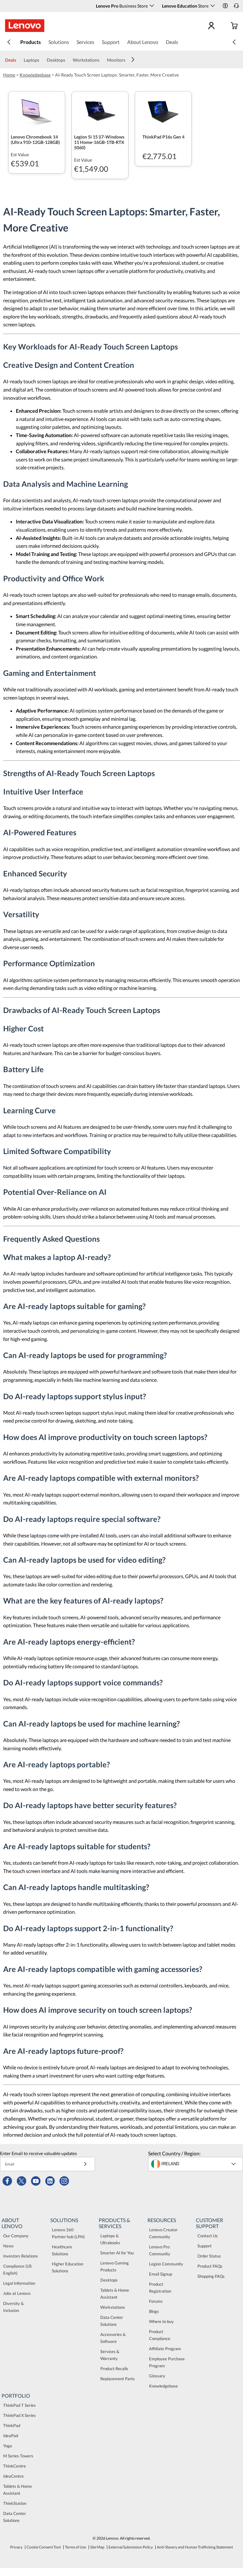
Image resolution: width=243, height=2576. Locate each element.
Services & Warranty (110, 2355)
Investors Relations (21, 2256)
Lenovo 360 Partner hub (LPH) (68, 2233)
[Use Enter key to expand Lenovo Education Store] (213, 6)
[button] (225, 6)
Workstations (113, 2307)
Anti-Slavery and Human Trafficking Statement (195, 2547)
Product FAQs (210, 2266)
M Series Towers (18, 2456)
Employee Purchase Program (167, 2362)
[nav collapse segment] (234, 42)
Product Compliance (160, 2335)
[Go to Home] (25, 26)
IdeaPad (11, 2436)
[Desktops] (68, 60)
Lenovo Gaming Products (115, 2266)
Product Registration (160, 2288)
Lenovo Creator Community (163, 2233)
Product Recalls (114, 2369)
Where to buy (161, 2321)
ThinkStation (15, 2503)
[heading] (37, 139)
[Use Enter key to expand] (224, 26)
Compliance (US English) (17, 2270)
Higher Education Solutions (68, 2267)
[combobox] (196, 2164)
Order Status (209, 2256)
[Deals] (19, 60)
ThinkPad (12, 2425)
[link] (236, 8)
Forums (156, 2301)
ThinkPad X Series (19, 2415)
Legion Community (166, 2264)
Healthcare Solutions (62, 2250)
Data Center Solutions (112, 2321)
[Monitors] (128, 60)
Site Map (97, 2547)
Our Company (16, 2236)
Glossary (157, 2376)
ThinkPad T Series (19, 2405)
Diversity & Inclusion (13, 2307)
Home (9, 75)
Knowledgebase (35, 75)
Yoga (8, 2446)
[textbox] (196, 2164)
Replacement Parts (118, 2379)
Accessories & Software (113, 2338)
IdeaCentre (13, 2476)
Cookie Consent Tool (44, 2547)
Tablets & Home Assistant (115, 2294)
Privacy (16, 2547)
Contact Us (208, 2236)
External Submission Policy (131, 2547)
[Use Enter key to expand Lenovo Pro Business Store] (152, 6)
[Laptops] (42, 60)
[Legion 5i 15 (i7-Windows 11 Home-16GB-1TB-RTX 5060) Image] (100, 110)
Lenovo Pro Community (160, 2250)
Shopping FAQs (211, 2276)
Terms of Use (75, 2547)
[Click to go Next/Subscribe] (85, 2164)
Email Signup (161, 2274)
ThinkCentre (15, 2466)
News (8, 2246)
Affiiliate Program (165, 2349)
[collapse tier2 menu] (133, 59)
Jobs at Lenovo (17, 2293)
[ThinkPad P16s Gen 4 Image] (163, 110)
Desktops (109, 2280)
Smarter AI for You (117, 2253)
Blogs (154, 2311)
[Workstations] (102, 60)
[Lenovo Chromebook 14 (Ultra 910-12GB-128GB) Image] (37, 110)
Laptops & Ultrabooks (110, 2239)
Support (205, 2246)
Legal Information (19, 2283)
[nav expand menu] (9, 42)
